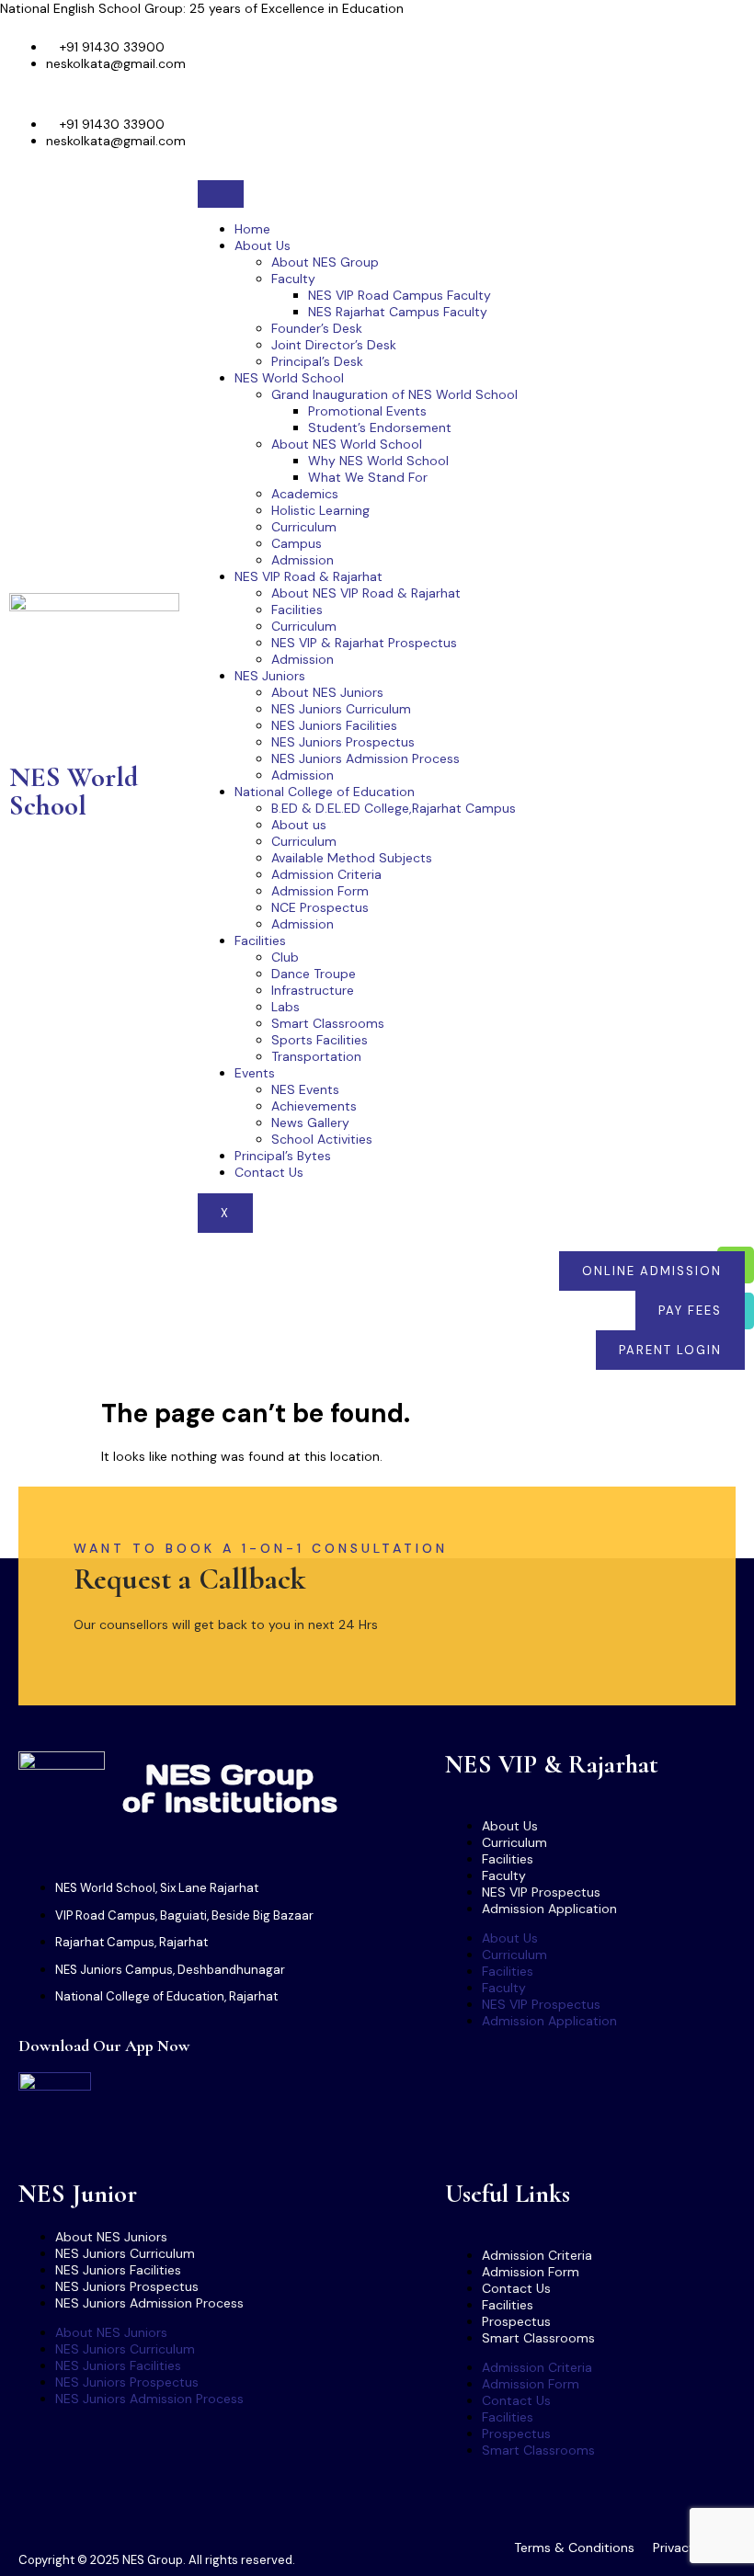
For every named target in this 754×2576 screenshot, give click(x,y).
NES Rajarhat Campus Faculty (398, 312)
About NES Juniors (327, 692)
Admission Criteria (326, 874)
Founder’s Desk (317, 328)
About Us (263, 245)
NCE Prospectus (320, 907)
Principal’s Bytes (283, 1156)
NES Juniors (270, 676)
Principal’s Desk (317, 361)
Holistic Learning (320, 510)
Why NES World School (378, 461)
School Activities (322, 1139)
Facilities (297, 610)
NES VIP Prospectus (541, 1892)
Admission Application (549, 1909)
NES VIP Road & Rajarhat (308, 576)
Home (252, 229)
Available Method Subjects (352, 858)
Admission (303, 560)
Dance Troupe (314, 974)
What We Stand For (368, 477)
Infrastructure (313, 990)
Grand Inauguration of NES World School (394, 394)
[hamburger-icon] (221, 194)
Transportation (316, 1056)
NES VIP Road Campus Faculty (400, 295)
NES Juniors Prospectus (343, 742)
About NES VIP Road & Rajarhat (366, 593)
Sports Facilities (320, 1040)
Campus (297, 543)
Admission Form (320, 891)
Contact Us (269, 1172)
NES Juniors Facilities (334, 725)
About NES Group (325, 262)
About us (299, 825)
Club (285, 957)
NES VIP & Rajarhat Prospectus (364, 643)
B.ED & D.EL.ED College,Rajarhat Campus (394, 808)
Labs (286, 1007)
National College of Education (325, 792)
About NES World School (347, 444)
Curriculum (304, 527)
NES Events (305, 1089)
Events (255, 1073)
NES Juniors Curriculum (341, 709)
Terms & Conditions (574, 2548)
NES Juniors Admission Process (366, 758)
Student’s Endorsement (380, 427)
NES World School (74, 791)
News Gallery (310, 1123)
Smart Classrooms (328, 1023)
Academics (305, 494)
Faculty (293, 279)
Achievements (314, 1106)
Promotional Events (367, 411)
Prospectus (516, 2321)
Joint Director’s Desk (334, 345)
